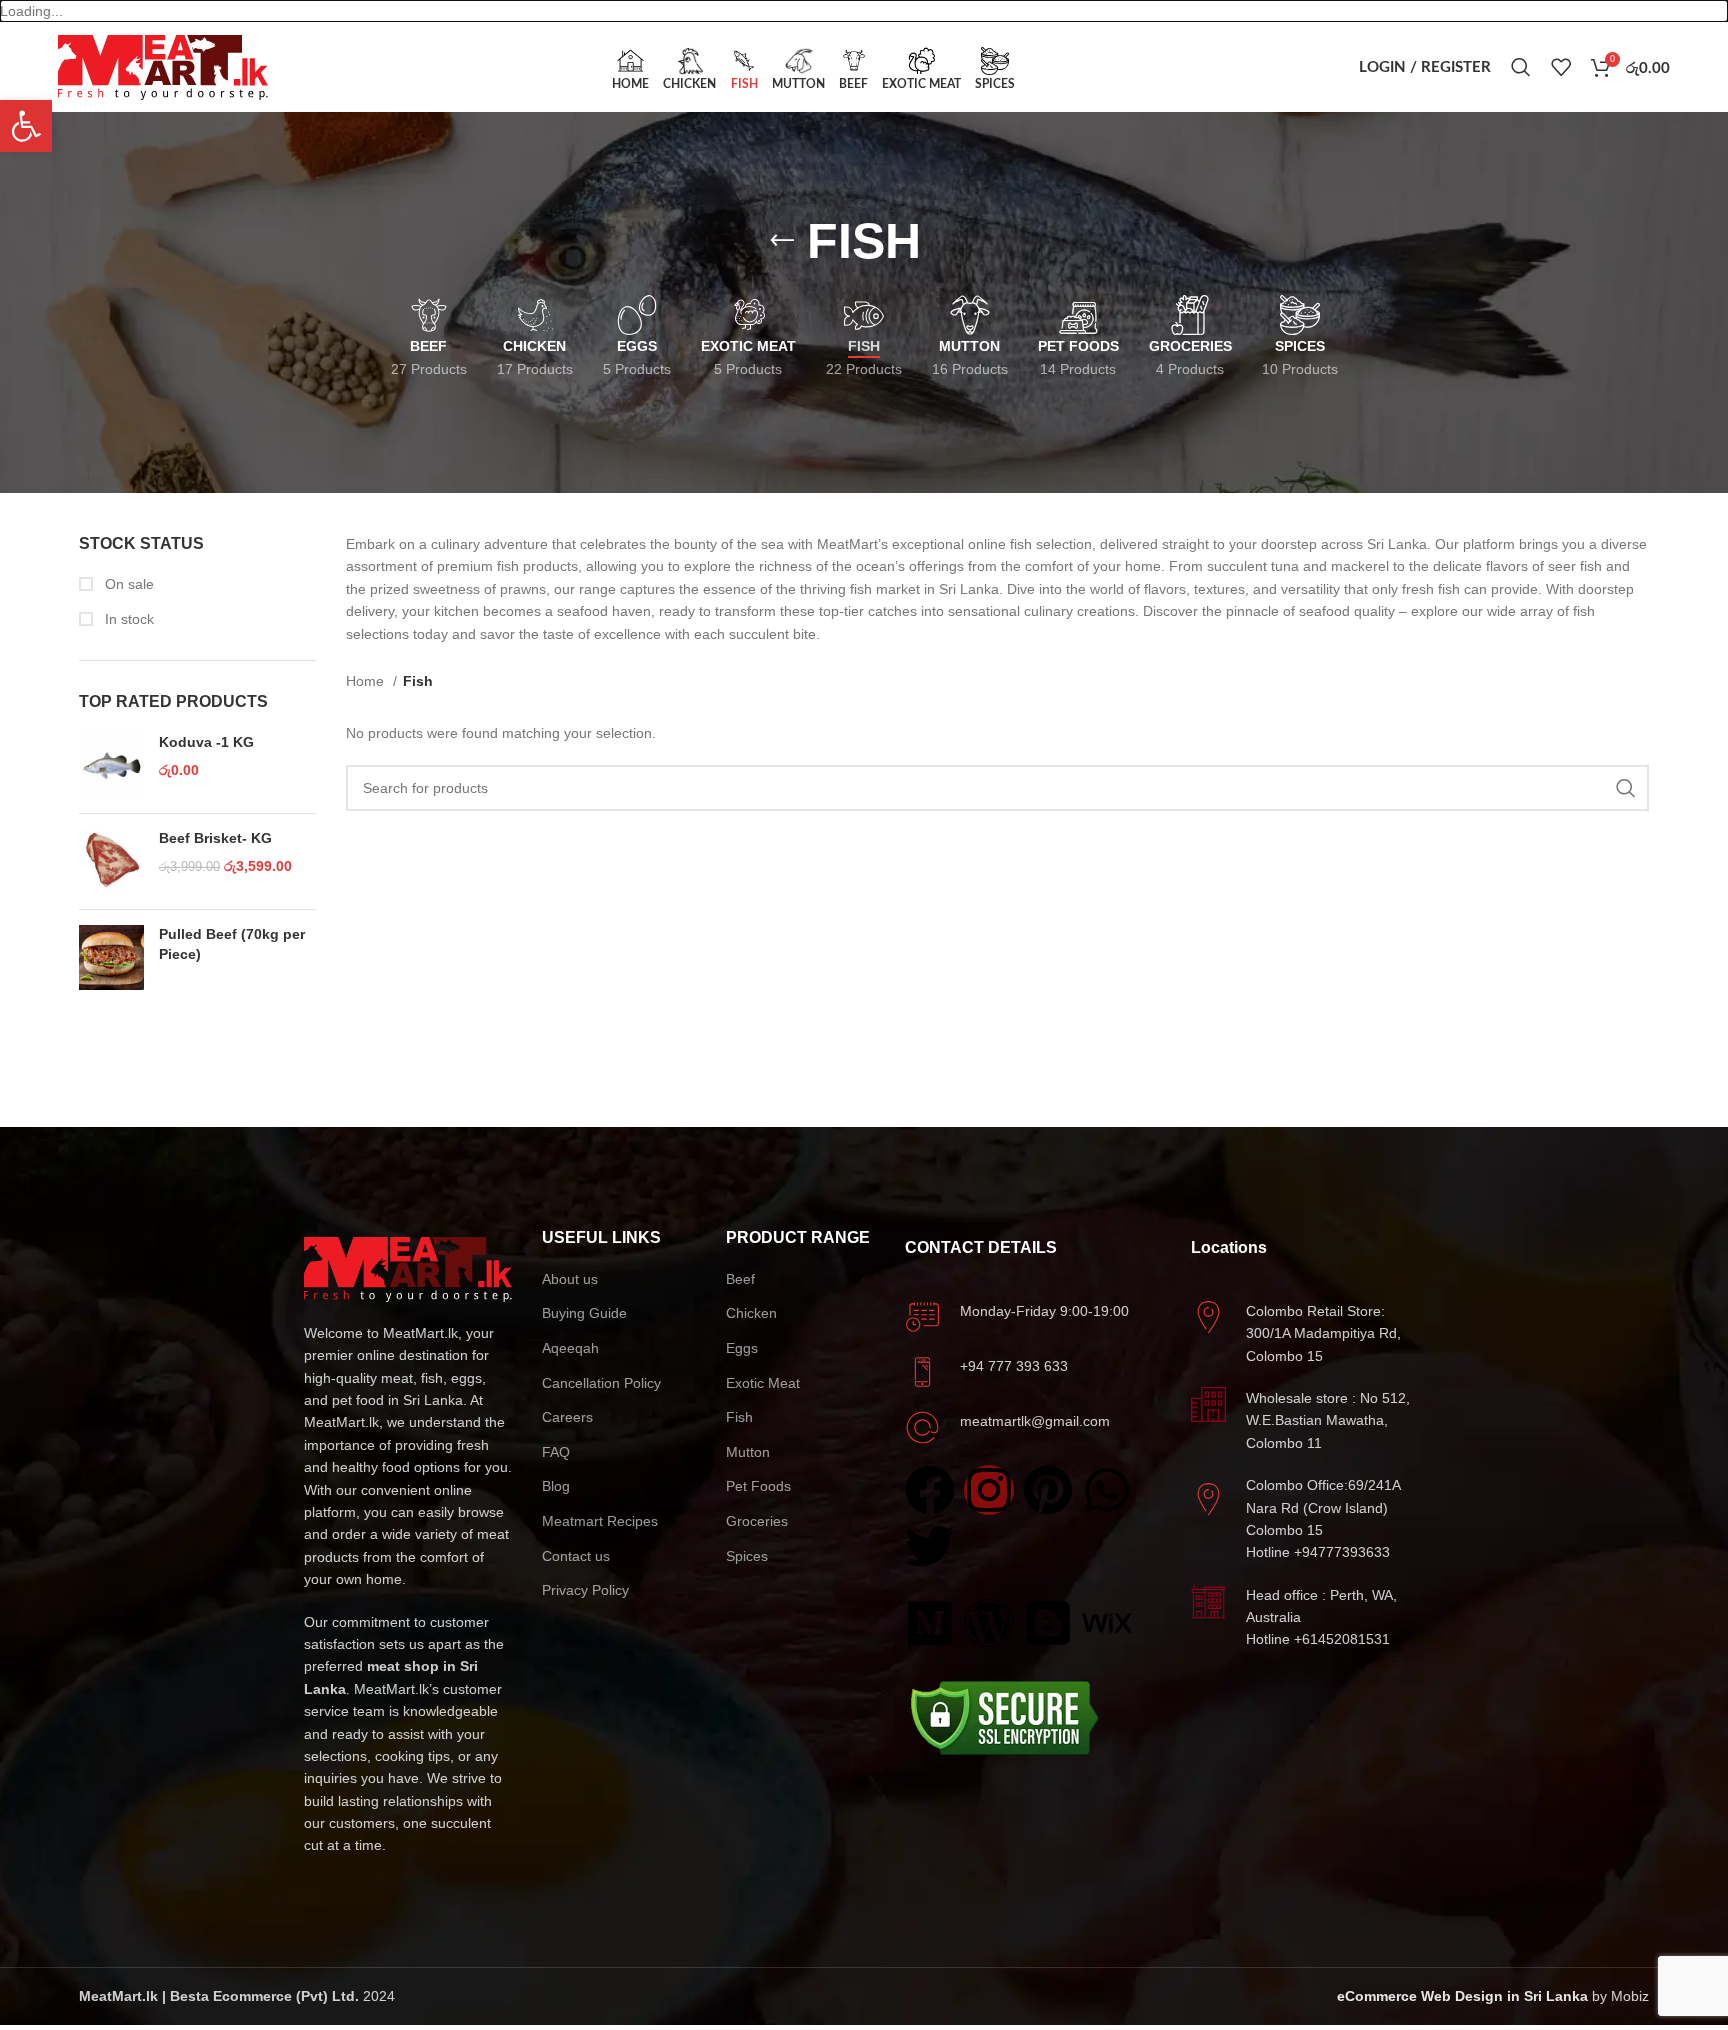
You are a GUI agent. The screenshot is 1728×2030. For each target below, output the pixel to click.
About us (570, 1279)
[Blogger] (1048, 1623)
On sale (127, 584)
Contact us (576, 1556)
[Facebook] (930, 1490)
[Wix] (1107, 1623)
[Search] (1521, 67)
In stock (127, 619)
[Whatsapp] (1107, 1490)
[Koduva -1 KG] (111, 765)
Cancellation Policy (601, 1383)
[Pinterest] (1048, 1490)
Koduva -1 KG (206, 742)
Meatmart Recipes (600, 1521)
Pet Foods (758, 1486)
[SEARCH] (1626, 788)
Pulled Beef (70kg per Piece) (232, 944)
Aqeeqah (570, 1348)
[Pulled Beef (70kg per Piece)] (111, 957)
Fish (739, 1417)
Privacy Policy (585, 1590)
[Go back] (782, 241)
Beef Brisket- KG (215, 838)
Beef (740, 1279)
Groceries (757, 1521)
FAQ (556, 1452)
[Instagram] (989, 1490)
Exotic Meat (763, 1383)
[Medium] (930, 1623)
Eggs (742, 1348)
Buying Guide (584, 1313)
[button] (26, 126)
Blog (556, 1486)
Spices (747, 1556)
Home (367, 681)
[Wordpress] (989, 1623)
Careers (567, 1417)
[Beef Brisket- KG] (111, 861)
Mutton (748, 1452)
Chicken (751, 1313)
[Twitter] (930, 1546)
